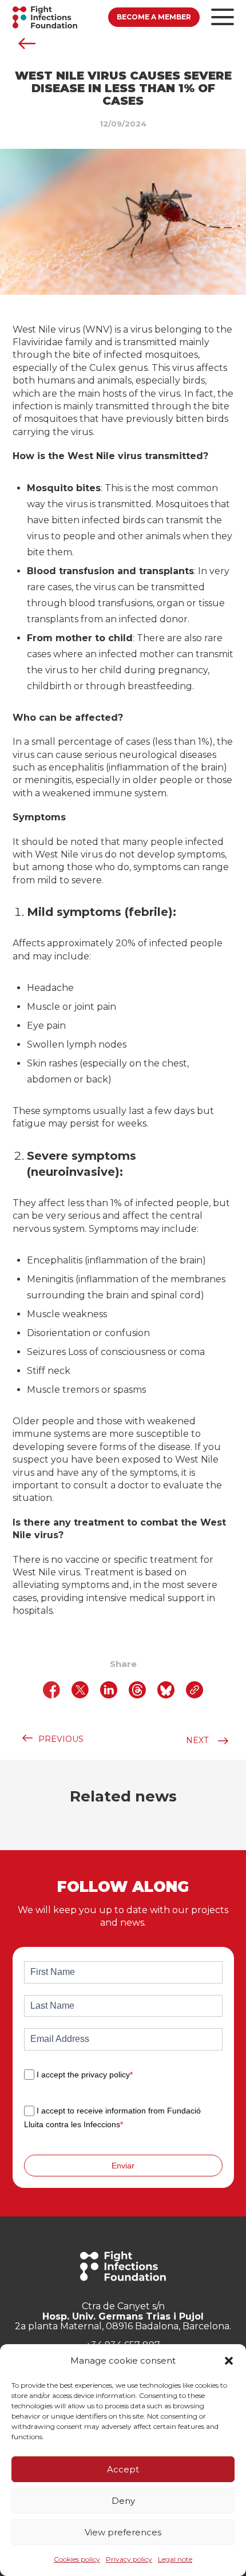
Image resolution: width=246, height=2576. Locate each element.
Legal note (175, 2559)
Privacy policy (129, 2559)
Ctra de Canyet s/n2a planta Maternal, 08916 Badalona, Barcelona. (123, 2316)
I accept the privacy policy (85, 2075)
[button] (229, 2361)
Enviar (123, 2166)
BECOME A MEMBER (154, 17)
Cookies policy (77, 2559)
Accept (123, 2469)
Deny (123, 2501)
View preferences (123, 2532)
